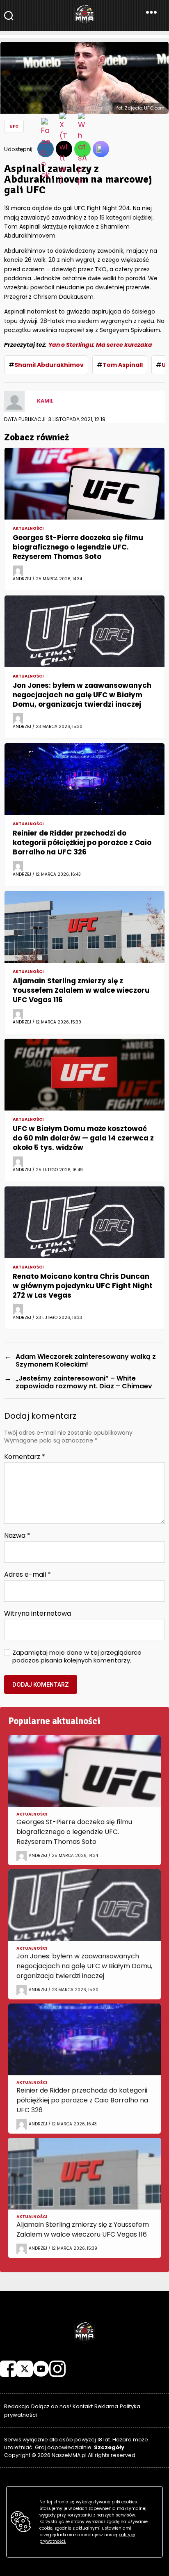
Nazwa (17, 1536)
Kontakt (83, 2406)
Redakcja (17, 2406)
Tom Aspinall (123, 365)
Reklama (106, 2406)
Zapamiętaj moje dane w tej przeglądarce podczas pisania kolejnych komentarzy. (77, 1657)
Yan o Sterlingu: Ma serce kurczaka (100, 345)
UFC (14, 126)
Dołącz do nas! (51, 2406)
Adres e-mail (27, 1575)
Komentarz (25, 1457)
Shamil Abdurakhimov (49, 365)
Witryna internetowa (38, 1614)
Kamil (45, 401)
